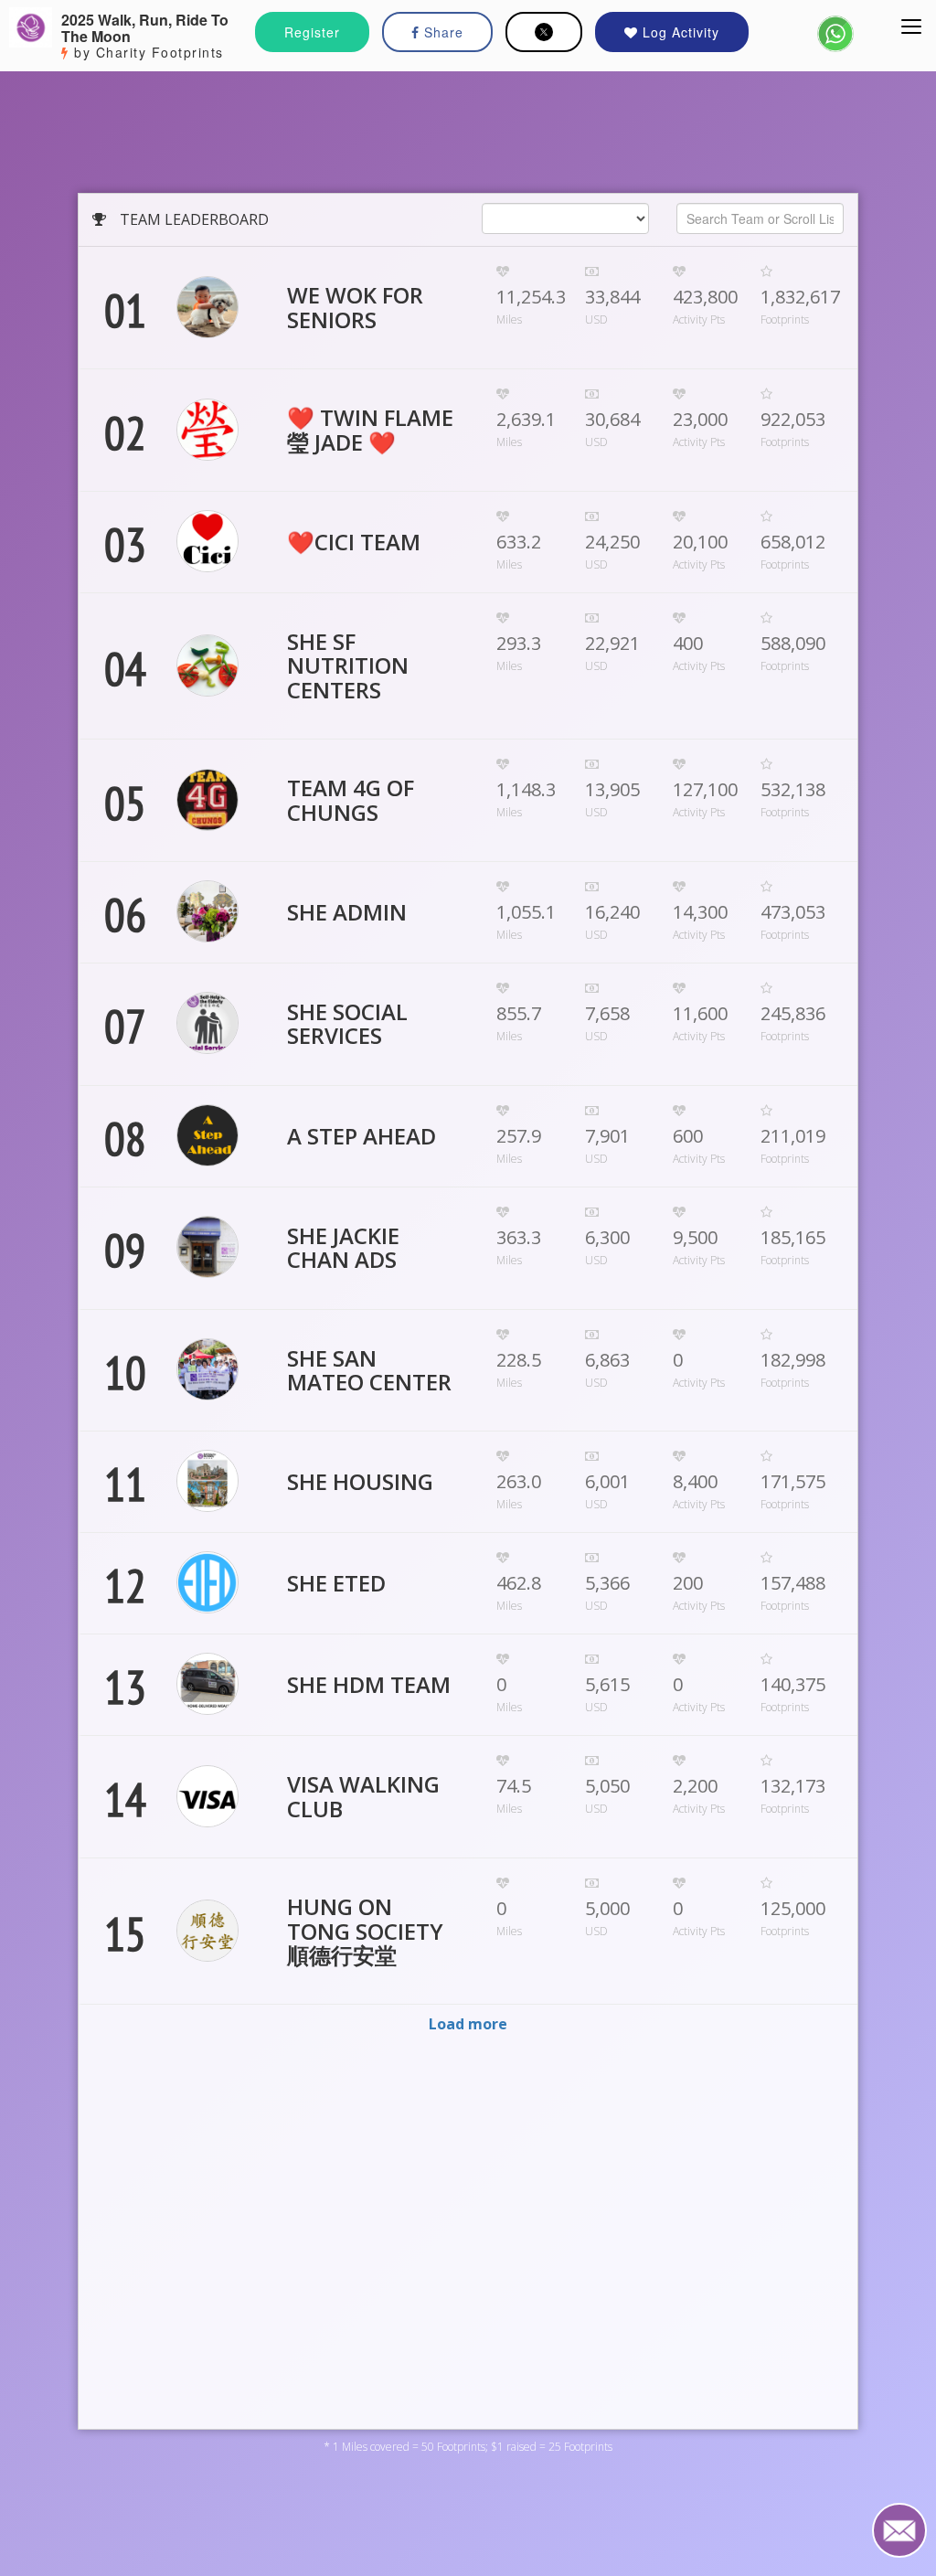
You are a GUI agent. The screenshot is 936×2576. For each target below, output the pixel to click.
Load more (468, 2024)
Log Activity (679, 32)
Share (441, 32)
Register (312, 32)
